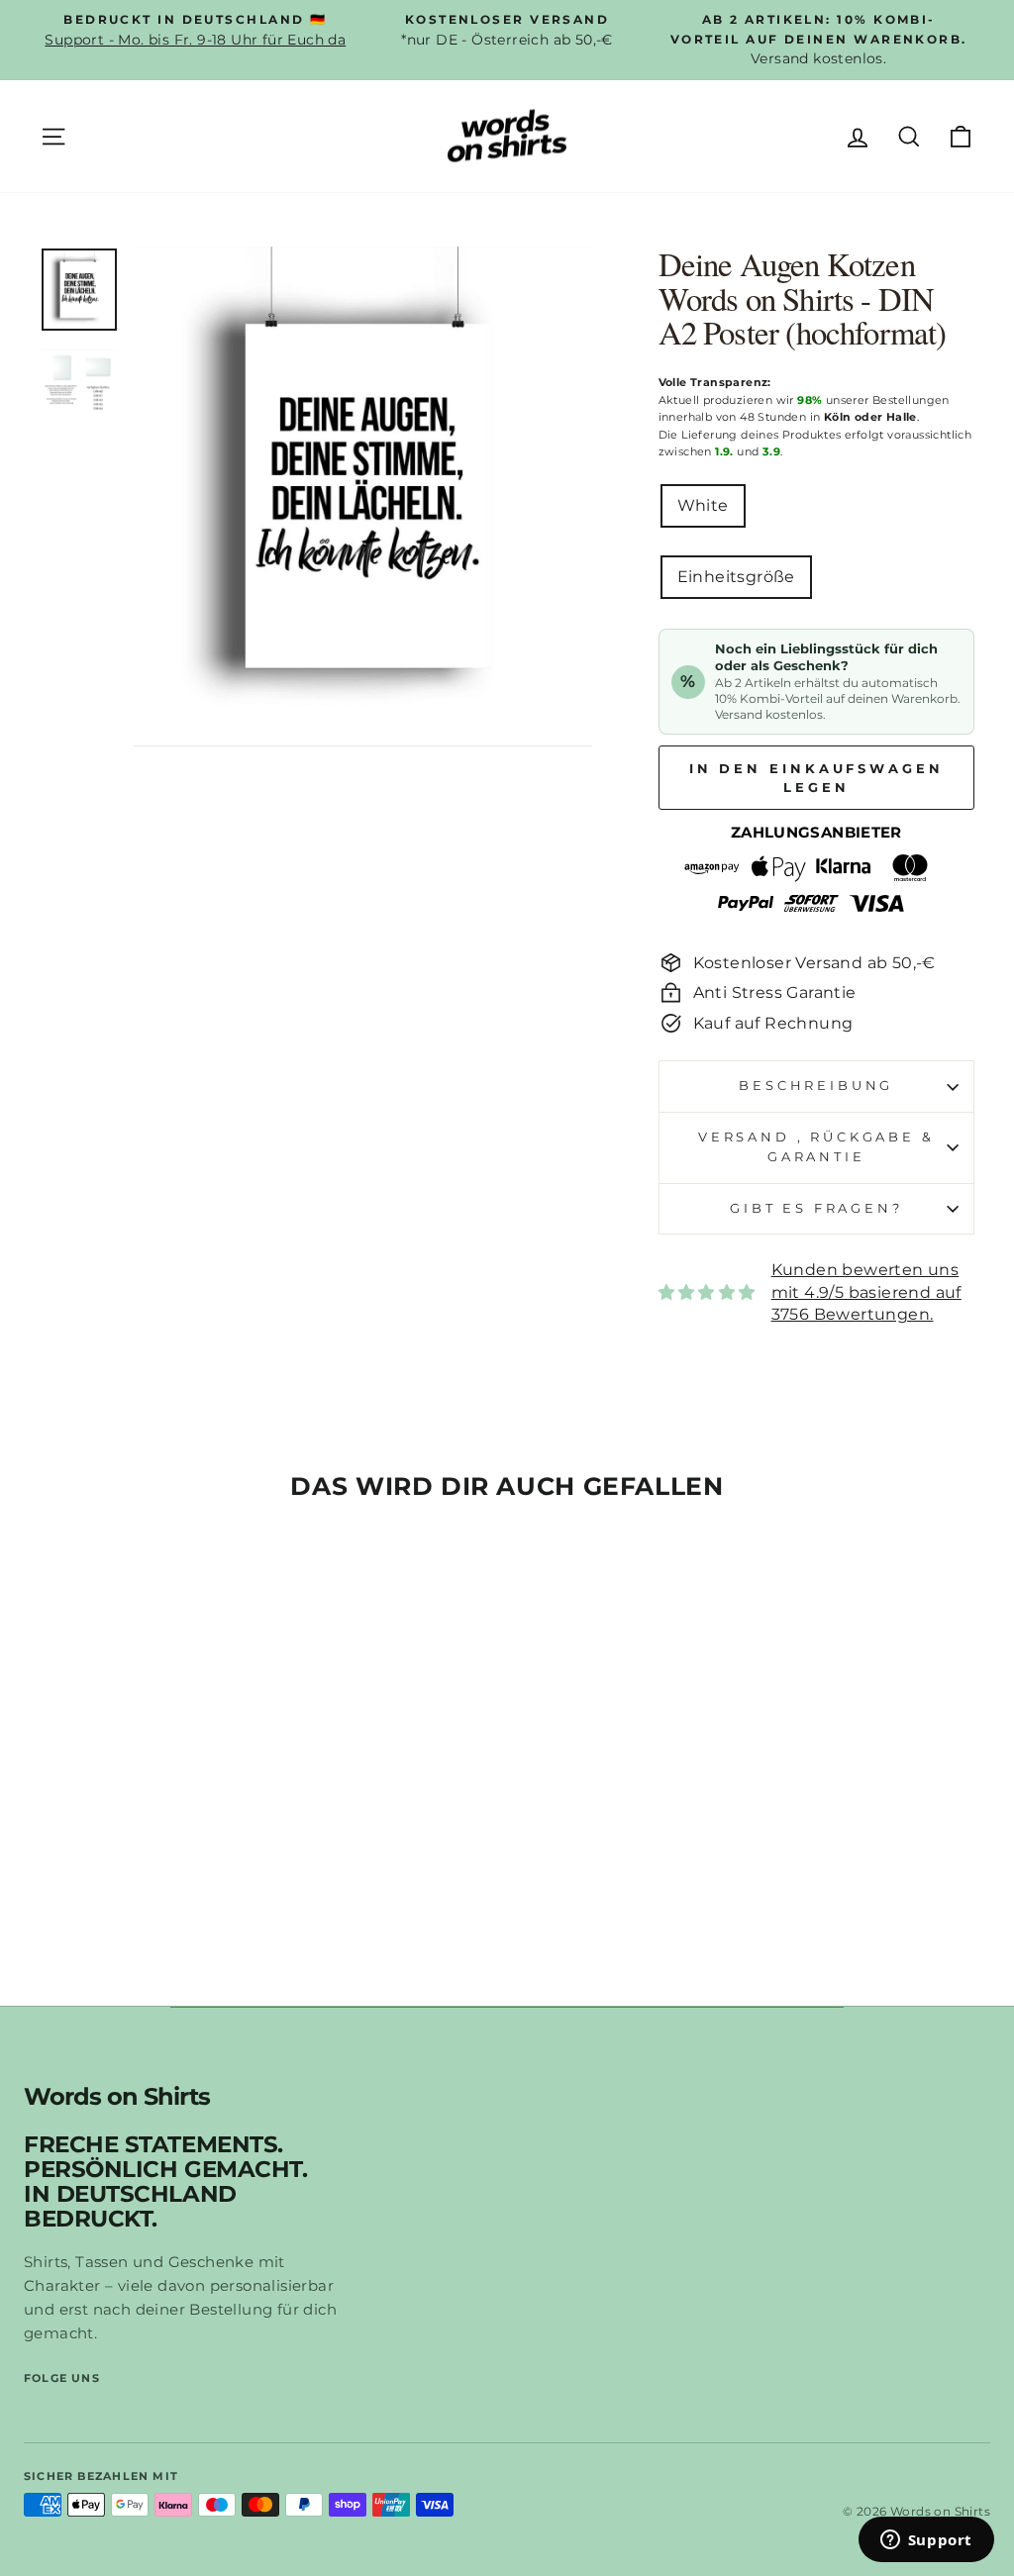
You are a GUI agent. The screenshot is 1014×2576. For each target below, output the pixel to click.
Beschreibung (816, 1086)
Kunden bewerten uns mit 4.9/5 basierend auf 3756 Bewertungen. (866, 1292)
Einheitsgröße (736, 577)
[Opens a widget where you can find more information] (926, 2541)
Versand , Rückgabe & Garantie (816, 1147)
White (703, 505)
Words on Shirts (117, 2097)
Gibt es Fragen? (816, 1208)
